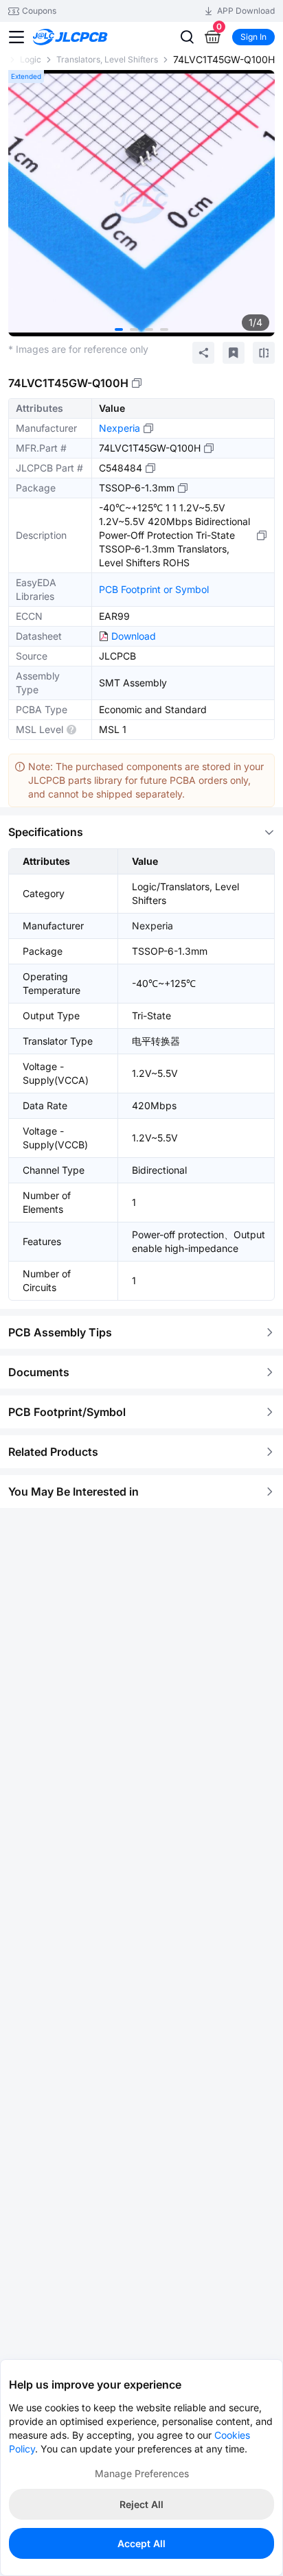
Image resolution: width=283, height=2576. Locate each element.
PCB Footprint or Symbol (154, 589)
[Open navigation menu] (16, 37)
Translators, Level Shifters (107, 59)
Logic (31, 59)
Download (134, 636)
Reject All (141, 2504)
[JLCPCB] (86, 37)
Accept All (141, 2543)
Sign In (253, 37)
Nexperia (120, 428)
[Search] (187, 37)
